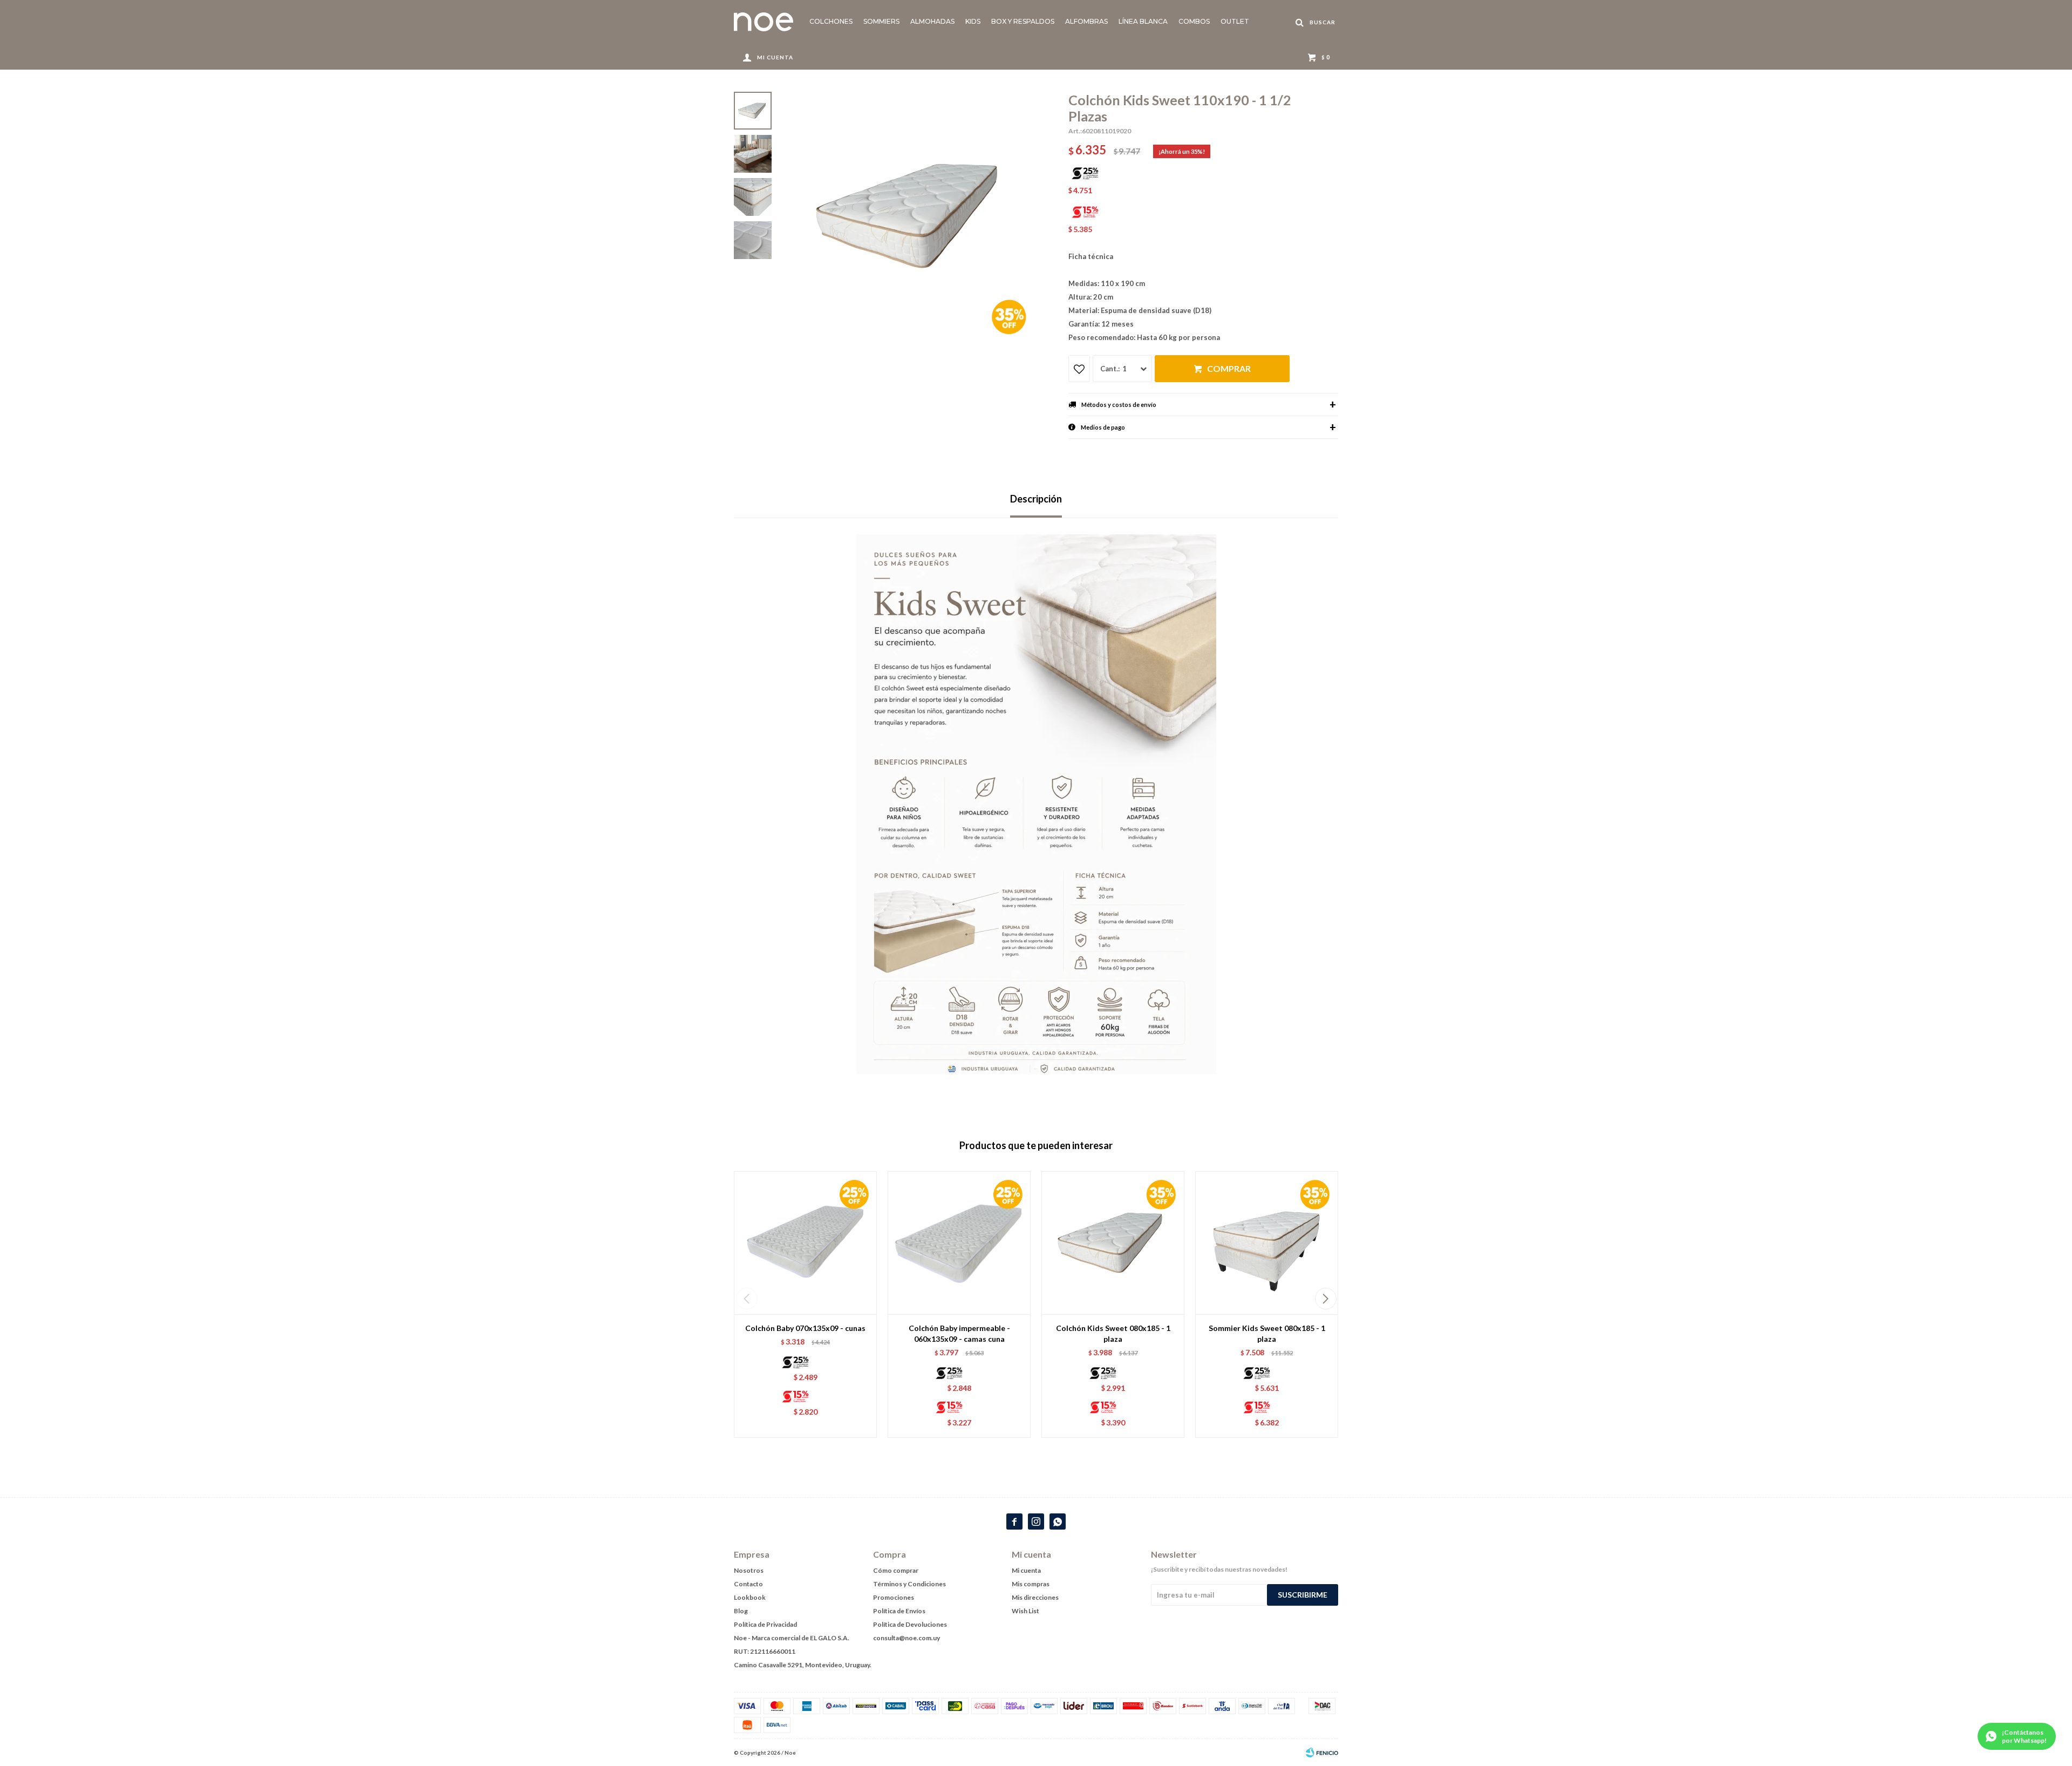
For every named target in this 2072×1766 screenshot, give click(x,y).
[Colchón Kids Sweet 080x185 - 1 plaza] (1113, 1243)
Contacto (748, 1584)
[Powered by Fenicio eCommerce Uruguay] (1322, 1753)
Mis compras (1031, 1584)
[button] (1325, 1299)
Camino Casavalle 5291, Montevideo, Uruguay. (803, 1665)
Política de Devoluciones (910, 1624)
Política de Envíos (899, 1611)
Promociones (894, 1597)
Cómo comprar (896, 1570)
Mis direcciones (1035, 1597)
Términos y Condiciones (909, 1584)
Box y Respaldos (1023, 21)
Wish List (1025, 1611)
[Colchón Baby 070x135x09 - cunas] (805, 1243)
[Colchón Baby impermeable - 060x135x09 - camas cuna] (959, 1243)
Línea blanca (1143, 21)
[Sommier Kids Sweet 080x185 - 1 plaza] (1267, 1243)
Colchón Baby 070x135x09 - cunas (805, 1328)
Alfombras (1086, 21)
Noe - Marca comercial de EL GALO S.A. (792, 1638)
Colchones (831, 21)
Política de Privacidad (765, 1624)
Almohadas (932, 21)
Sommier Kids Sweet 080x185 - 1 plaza (1267, 1333)
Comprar (1229, 368)
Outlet (1235, 21)
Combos (1194, 21)
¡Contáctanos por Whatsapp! (2024, 1736)
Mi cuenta (1026, 1570)
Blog (741, 1611)
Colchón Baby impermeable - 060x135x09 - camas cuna (959, 1333)
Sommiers (881, 21)
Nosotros (749, 1570)
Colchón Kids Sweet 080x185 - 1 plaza (1113, 1333)
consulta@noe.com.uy (906, 1638)
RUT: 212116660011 (765, 1651)
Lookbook (750, 1597)
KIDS (973, 21)
